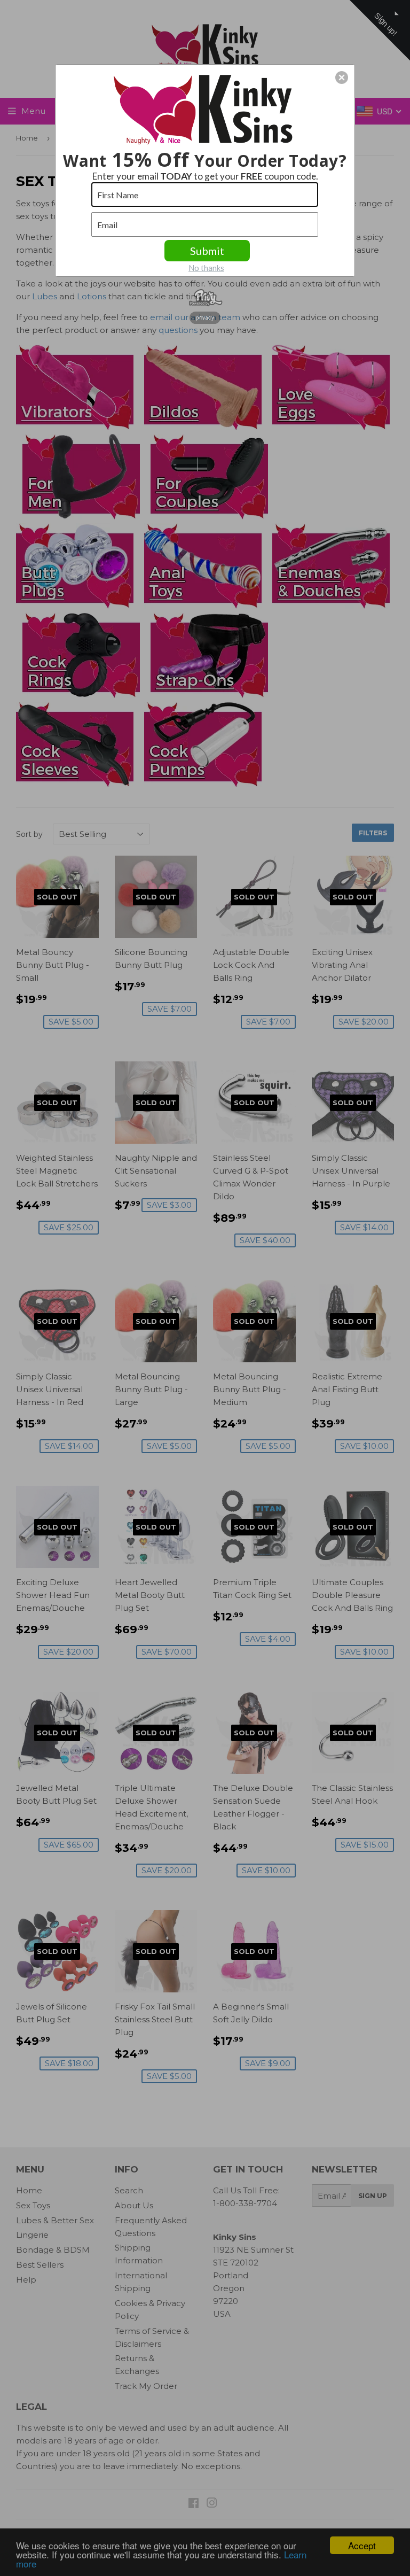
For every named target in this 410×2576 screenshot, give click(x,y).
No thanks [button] (206, 268)
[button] (342, 77)
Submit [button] (207, 251)
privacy (205, 317)
